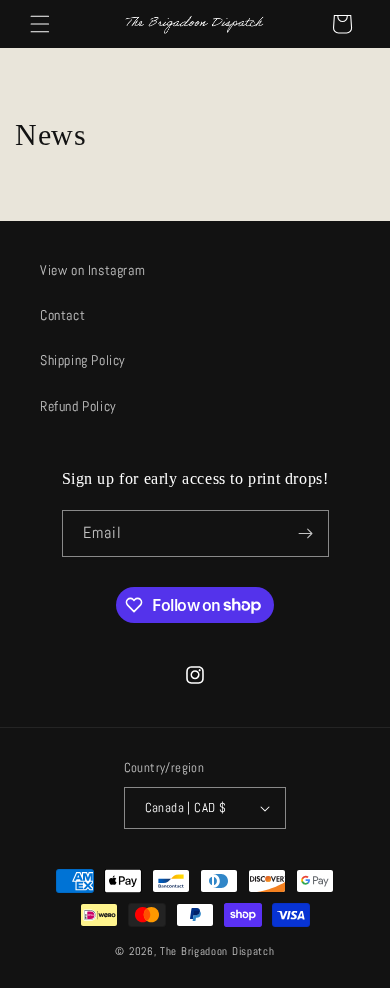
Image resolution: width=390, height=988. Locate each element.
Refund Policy (78, 406)
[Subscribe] (306, 533)
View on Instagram (92, 270)
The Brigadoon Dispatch (217, 951)
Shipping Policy (83, 360)
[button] (40, 24)
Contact (62, 315)
